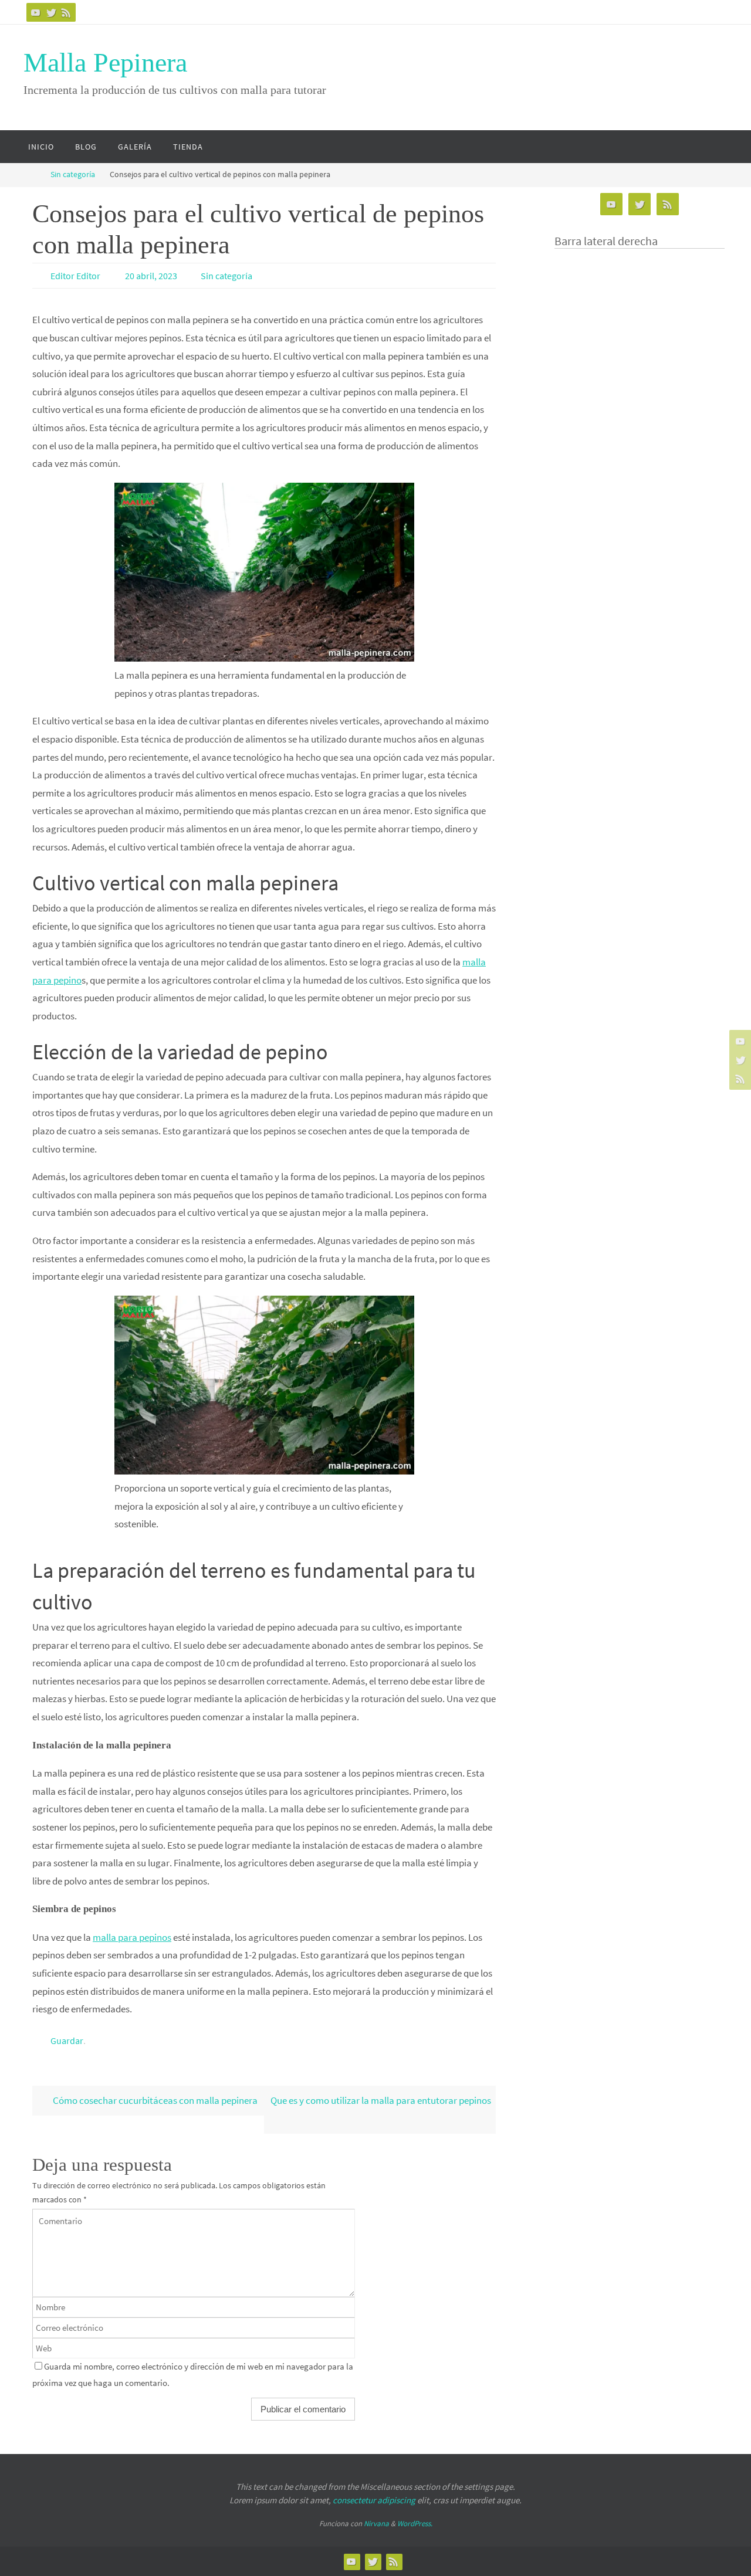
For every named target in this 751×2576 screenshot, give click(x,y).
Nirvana (376, 2524)
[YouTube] (36, 12)
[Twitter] (51, 12)
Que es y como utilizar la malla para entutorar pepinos (381, 2100)
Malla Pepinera (105, 62)
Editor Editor (75, 276)
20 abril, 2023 (151, 276)
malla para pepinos (132, 1937)
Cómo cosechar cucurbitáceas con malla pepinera (154, 2100)
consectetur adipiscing (374, 2500)
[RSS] (66, 12)
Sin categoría (73, 174)
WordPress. (415, 2524)
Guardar (67, 2041)
